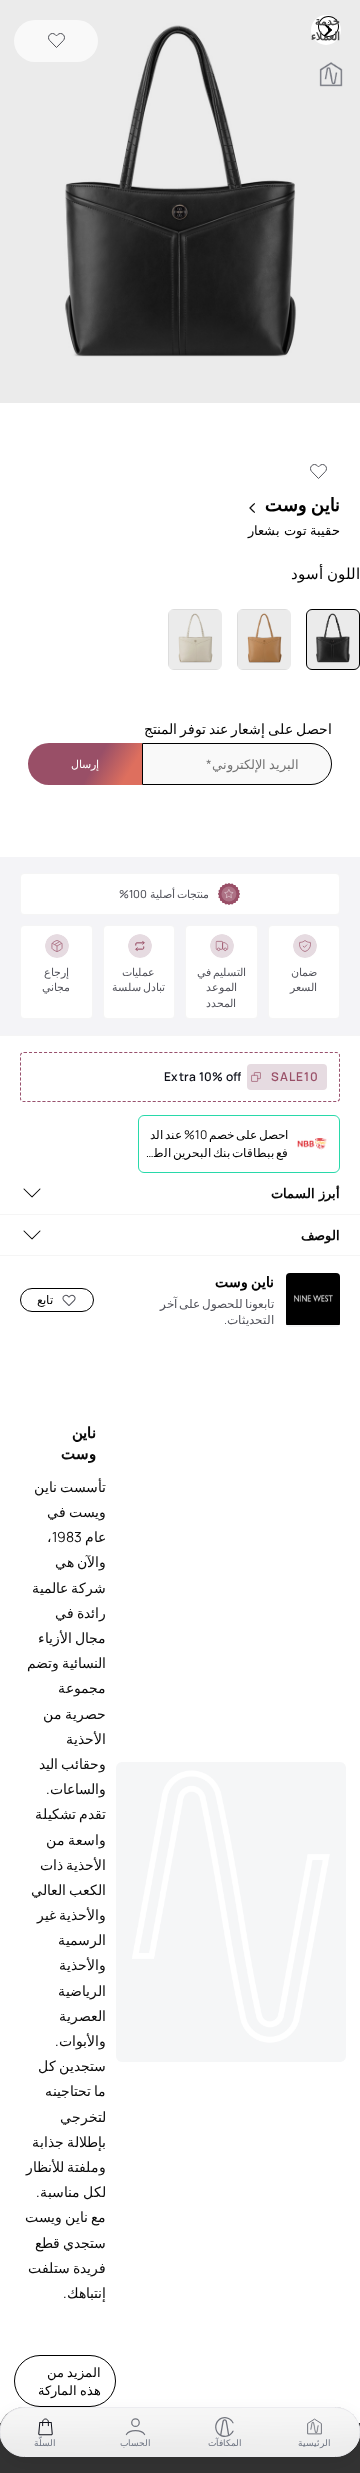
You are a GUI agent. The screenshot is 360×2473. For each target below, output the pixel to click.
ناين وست (302, 504)
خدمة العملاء (328, 26)
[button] (180, 203)
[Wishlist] (56, 41)
